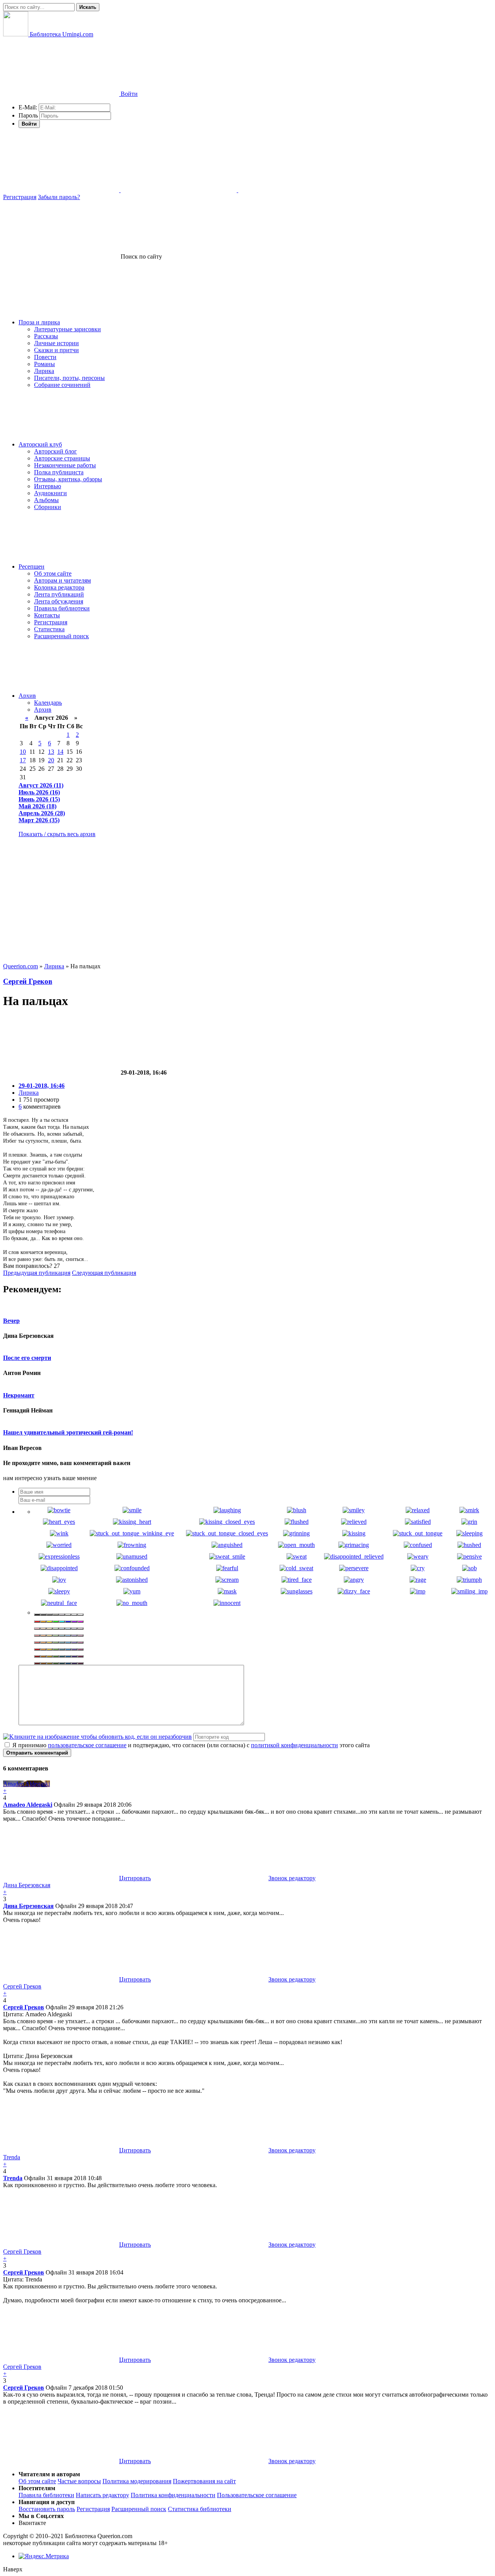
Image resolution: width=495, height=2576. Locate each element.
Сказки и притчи (56, 350)
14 (60, 752)
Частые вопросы (79, 2481)
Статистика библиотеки (200, 2509)
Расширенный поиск (61, 636)
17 (23, 760)
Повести (45, 357)
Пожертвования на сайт (204, 2481)
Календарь (48, 703)
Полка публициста (59, 472)
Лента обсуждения (59, 601)
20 (51, 760)
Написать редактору (102, 2495)
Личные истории (56, 343)
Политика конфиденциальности (173, 2495)
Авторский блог (55, 451)
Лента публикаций (59, 594)
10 (23, 752)
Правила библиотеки (62, 608)
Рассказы (46, 336)
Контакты (47, 615)
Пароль (28, 115)
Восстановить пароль (47, 2509)
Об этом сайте (53, 573)
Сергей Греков (28, 981)
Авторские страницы (62, 458)
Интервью (48, 486)
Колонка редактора (59, 587)
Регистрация (20, 197)
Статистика (49, 629)
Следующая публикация (104, 1273)
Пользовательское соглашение (257, 2495)
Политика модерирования (137, 2481)
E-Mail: (28, 107)
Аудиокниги (50, 493)
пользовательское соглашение (87, 1745)
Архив (27, 696)
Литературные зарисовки (67, 329)
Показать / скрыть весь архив (57, 834)
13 (51, 752)
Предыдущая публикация (37, 1273)
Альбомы (46, 500)
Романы (44, 364)
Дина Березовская (28, 1906)
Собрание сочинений (62, 385)
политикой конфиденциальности (294, 1745)
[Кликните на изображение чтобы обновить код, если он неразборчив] (97, 1737)
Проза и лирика (39, 322)
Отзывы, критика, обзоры (68, 479)
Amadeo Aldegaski (28, 1805)
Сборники (48, 507)
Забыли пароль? (59, 197)
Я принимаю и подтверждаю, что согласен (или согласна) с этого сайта (190, 1745)
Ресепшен (32, 566)
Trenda (13, 2178)
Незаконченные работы (65, 465)
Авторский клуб (40, 444)
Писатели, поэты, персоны (69, 378)
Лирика (44, 371)
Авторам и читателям (62, 580)
